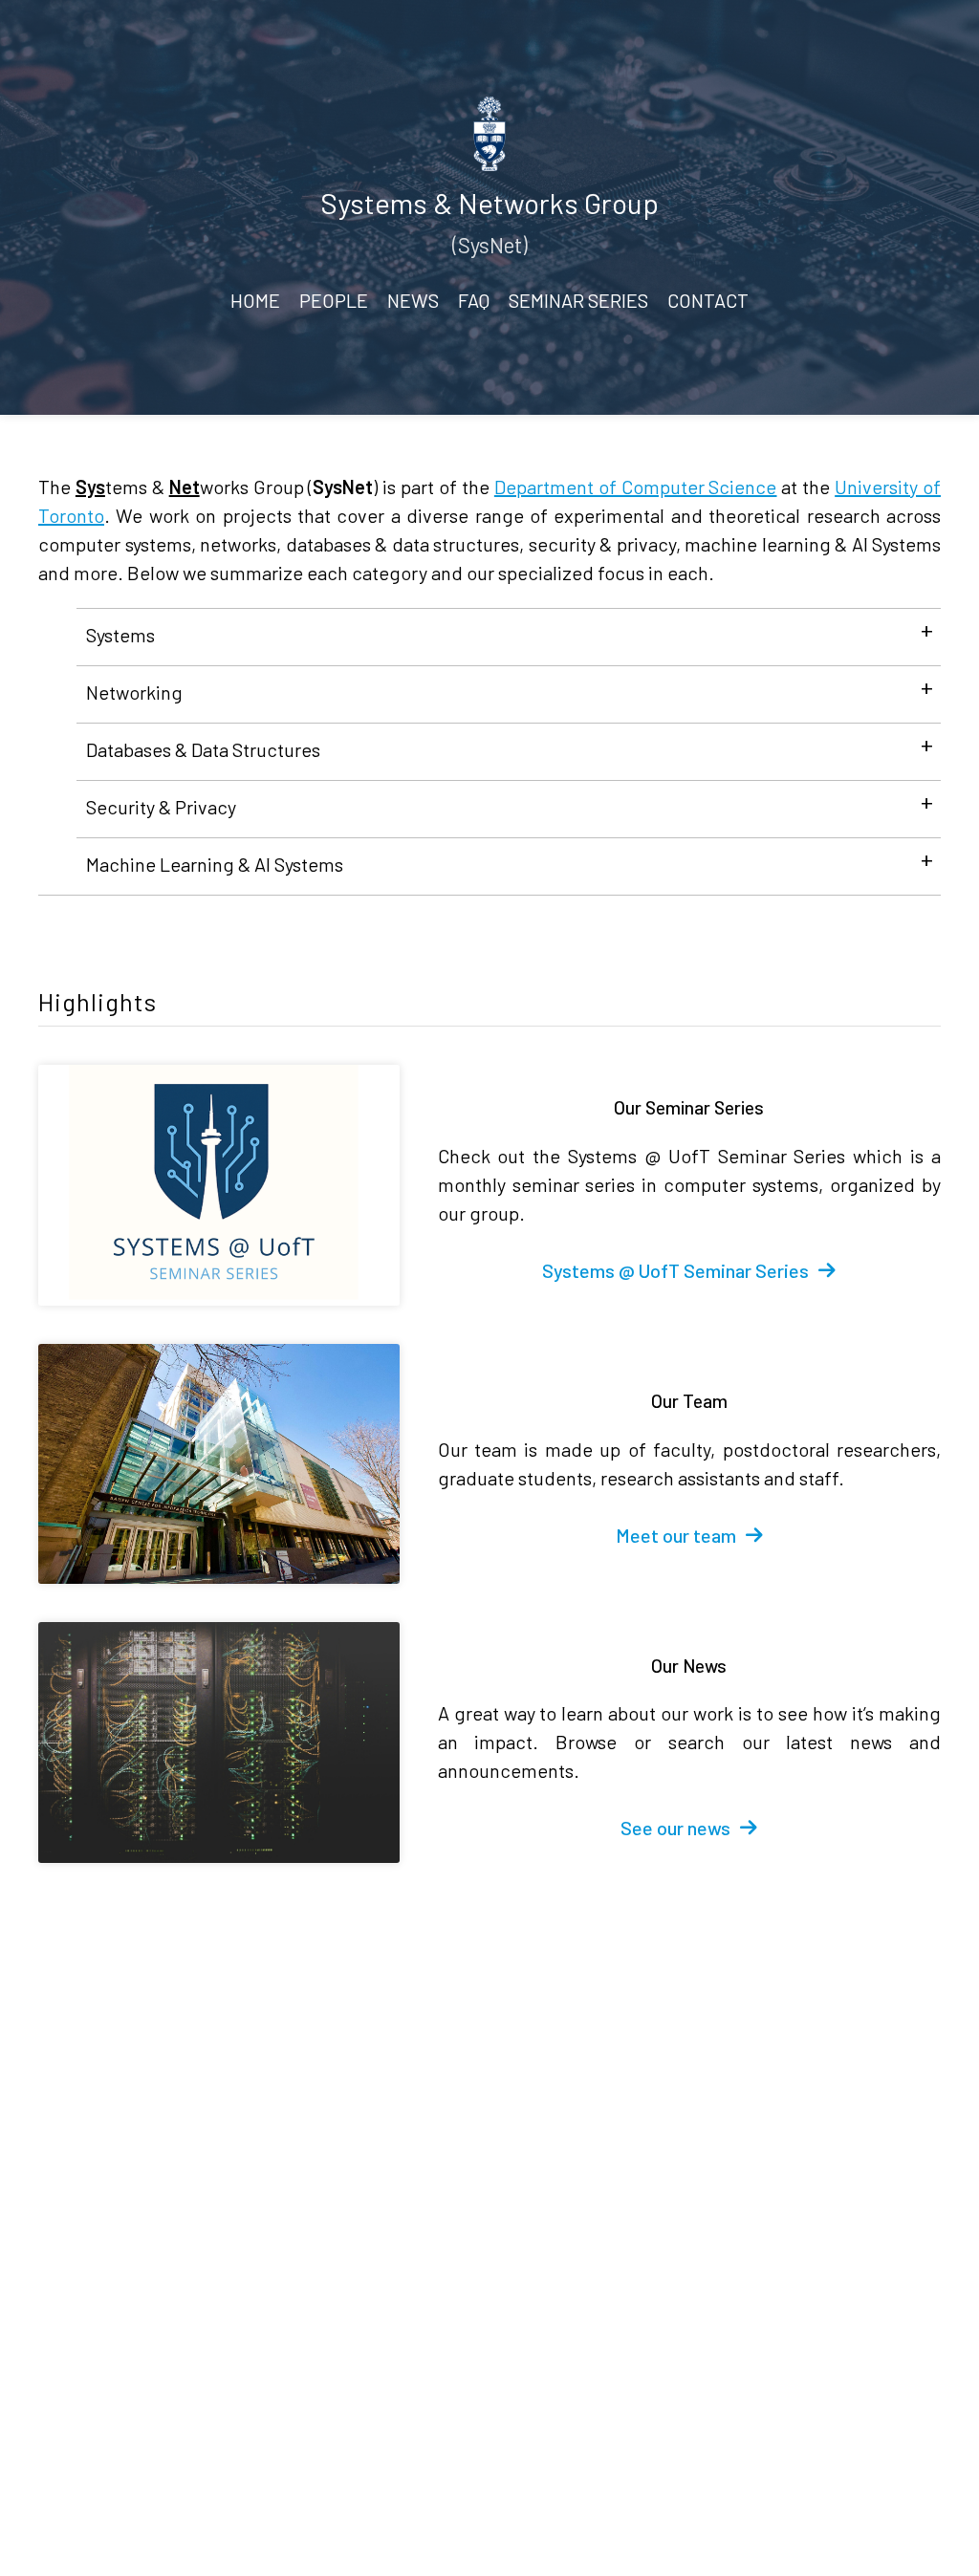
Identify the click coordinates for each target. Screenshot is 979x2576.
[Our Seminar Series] (219, 1185)
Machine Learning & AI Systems (215, 864)
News (413, 300)
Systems (120, 635)
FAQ (474, 300)
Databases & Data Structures (203, 749)
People (334, 300)
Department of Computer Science (636, 487)
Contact (708, 300)
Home (255, 300)
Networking (134, 692)
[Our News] (219, 1743)
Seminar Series (578, 300)
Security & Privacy (161, 807)
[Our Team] (219, 1464)
